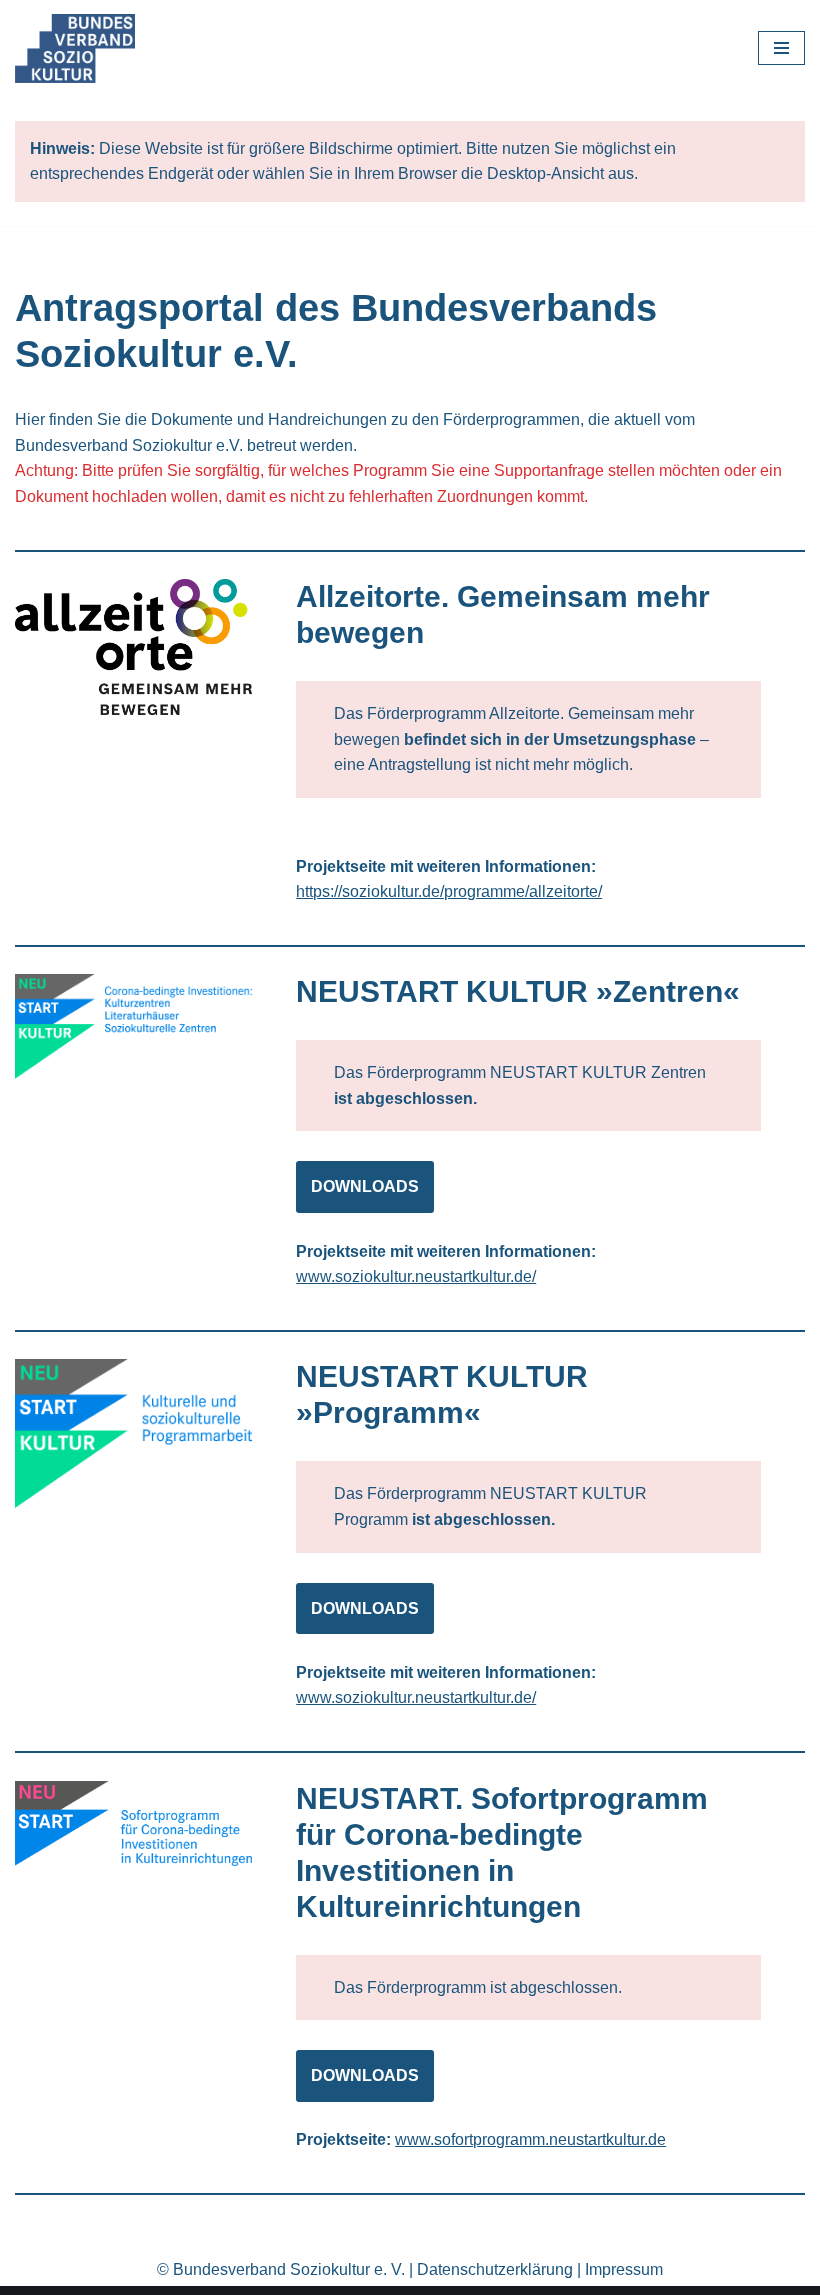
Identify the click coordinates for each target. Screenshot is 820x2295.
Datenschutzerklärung (495, 2269)
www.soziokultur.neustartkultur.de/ (416, 1276)
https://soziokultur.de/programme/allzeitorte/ (449, 891)
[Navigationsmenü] (781, 48)
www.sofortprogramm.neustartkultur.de (530, 2139)
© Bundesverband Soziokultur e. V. (281, 2269)
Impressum (624, 2269)
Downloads (365, 1186)
